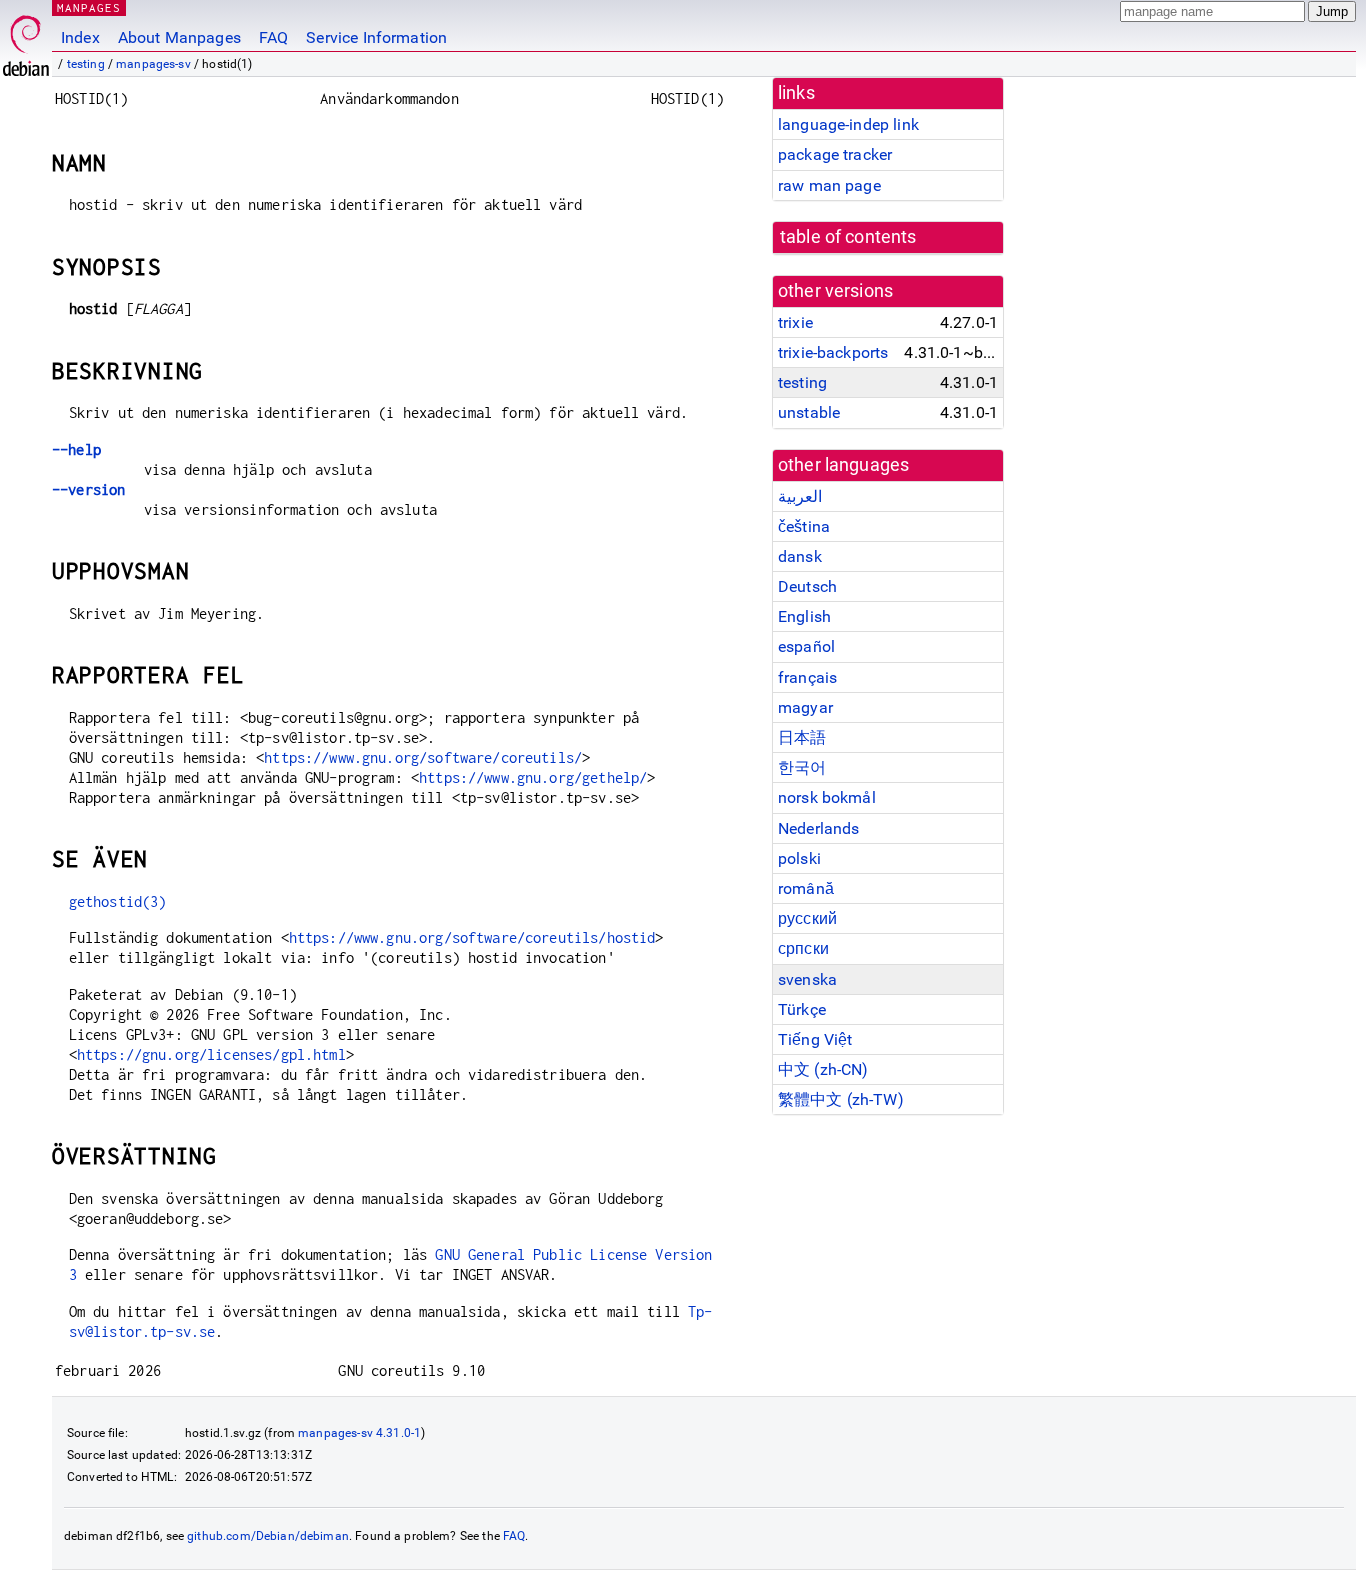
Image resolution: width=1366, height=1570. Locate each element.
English (804, 616)
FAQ (273, 37)
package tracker (835, 154)
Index (80, 37)
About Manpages (179, 37)
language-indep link (848, 124)
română (806, 888)
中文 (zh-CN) (823, 1069)
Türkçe (802, 1009)
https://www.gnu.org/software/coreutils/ (423, 757)
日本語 (802, 737)
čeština (804, 526)
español (806, 646)
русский (807, 918)
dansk (800, 556)
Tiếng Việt (815, 1039)
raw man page (829, 185)
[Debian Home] (26, 40)
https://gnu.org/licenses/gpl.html (211, 1054)
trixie (795, 322)
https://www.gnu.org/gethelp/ (533, 777)
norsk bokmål (827, 797)
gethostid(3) (118, 901)
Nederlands (819, 828)
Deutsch (807, 586)
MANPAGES (89, 7)
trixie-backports (833, 352)
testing (86, 64)
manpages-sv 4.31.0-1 (359, 1433)
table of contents (848, 237)
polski (799, 858)
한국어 (802, 767)
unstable (809, 412)
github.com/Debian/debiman (268, 1536)
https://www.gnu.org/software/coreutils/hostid (472, 937)
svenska (807, 979)
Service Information (376, 37)
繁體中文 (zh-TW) (841, 1099)
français (807, 677)
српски (803, 948)
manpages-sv (153, 64)
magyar (805, 707)
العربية (800, 496)
